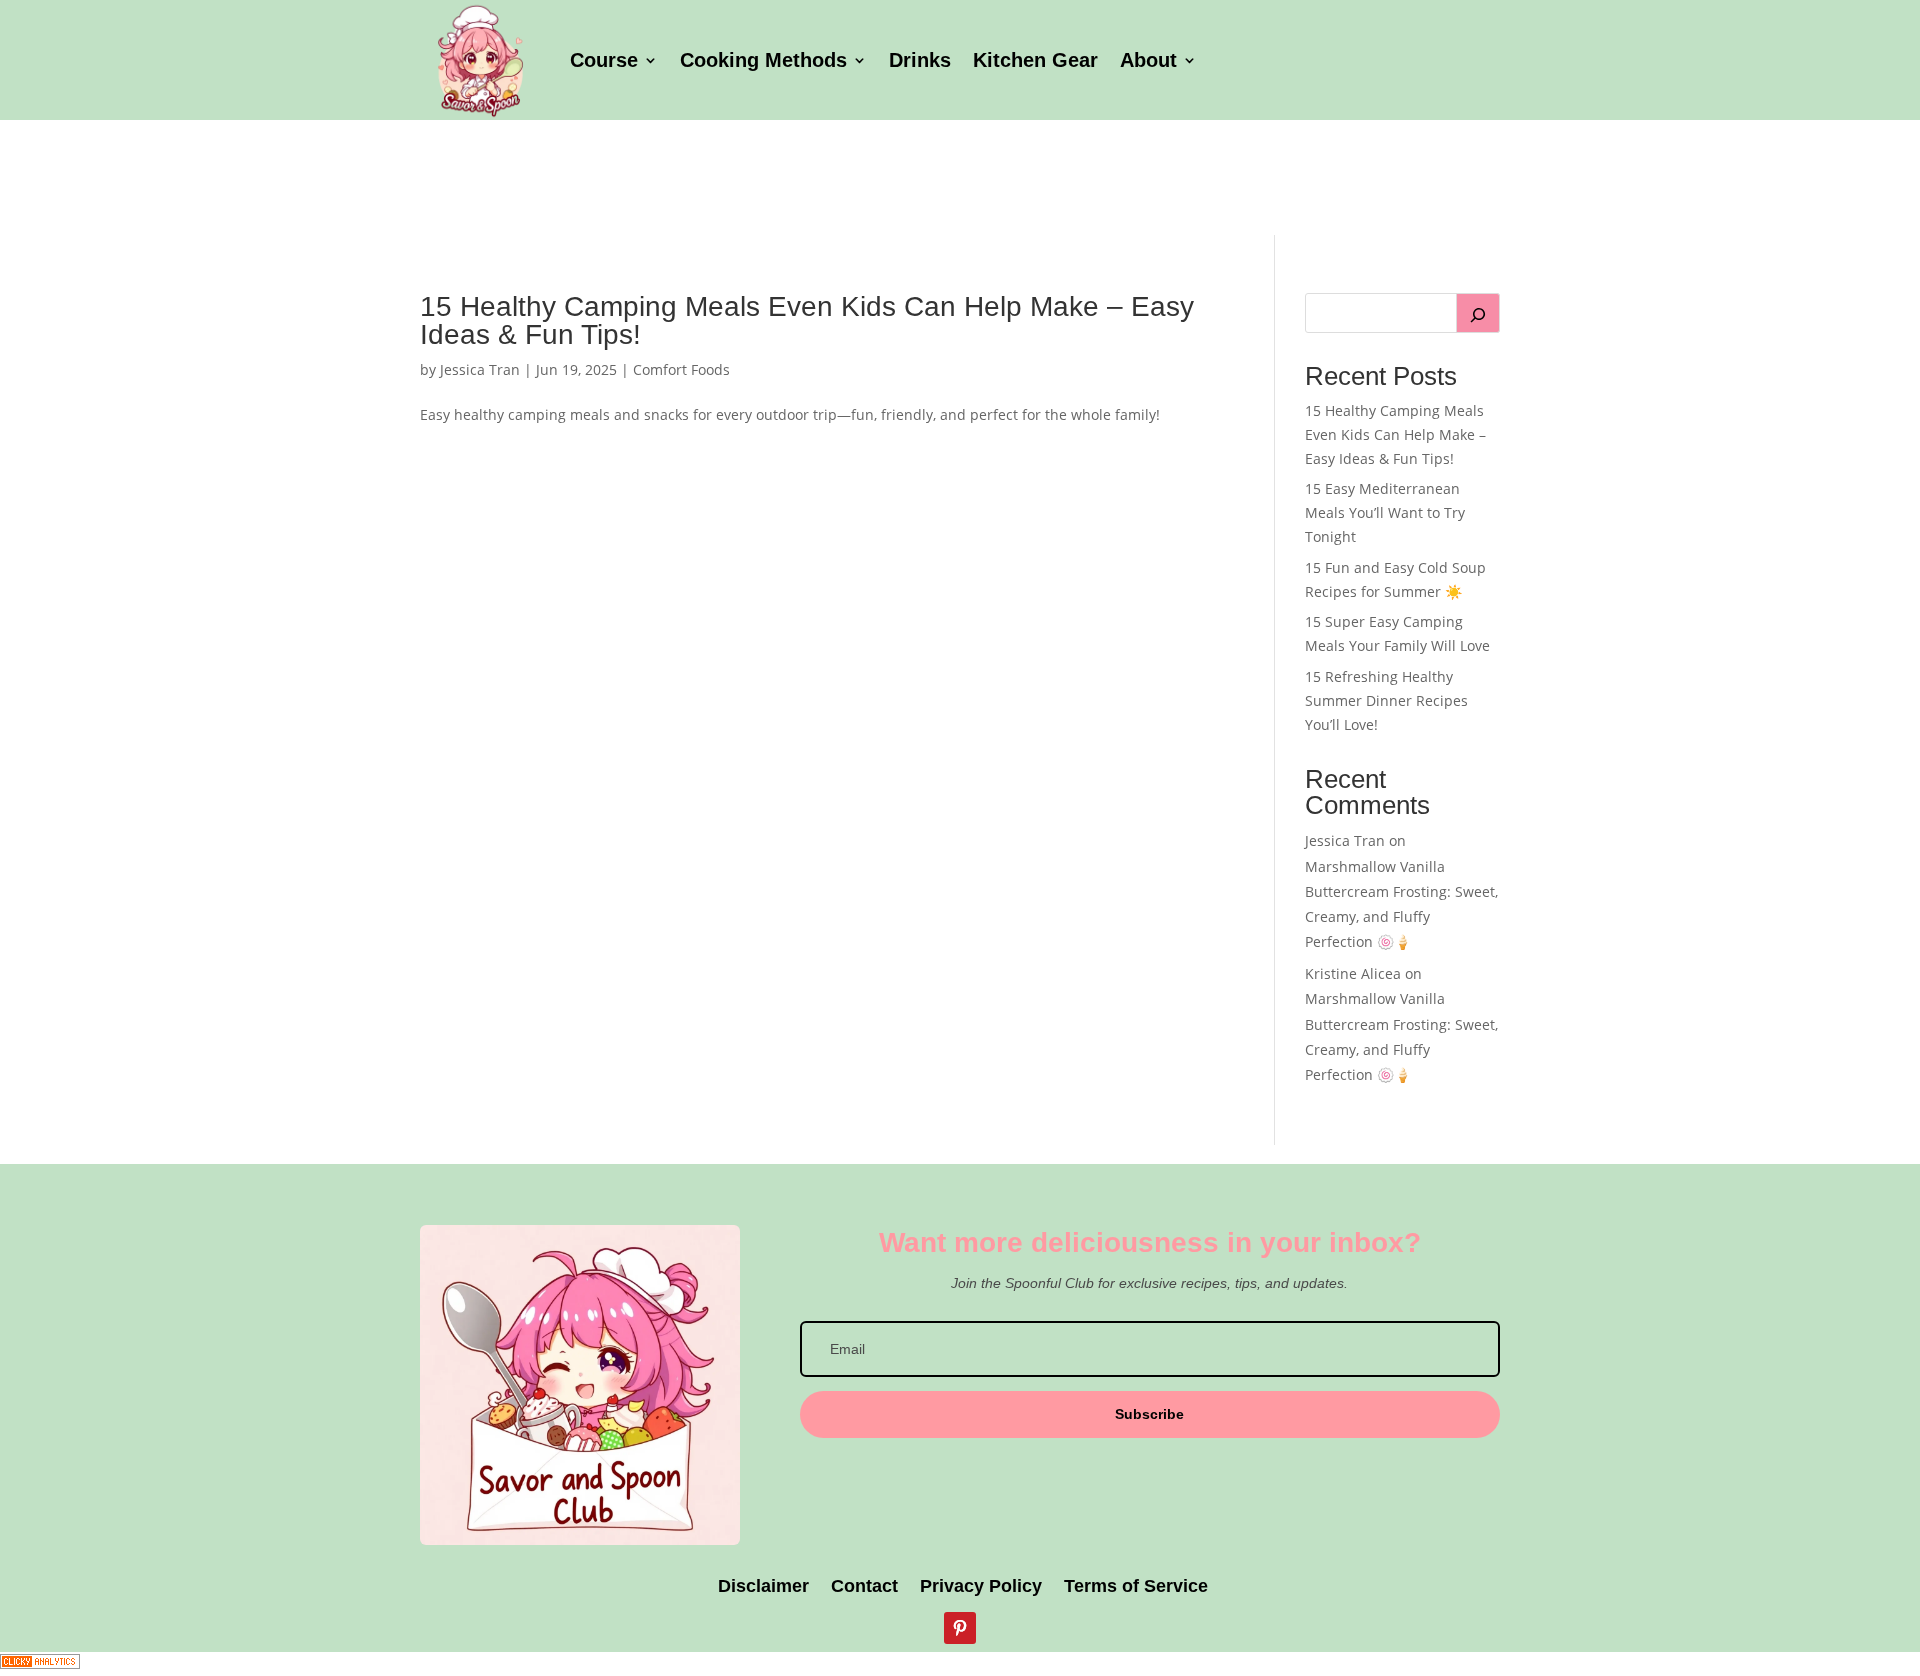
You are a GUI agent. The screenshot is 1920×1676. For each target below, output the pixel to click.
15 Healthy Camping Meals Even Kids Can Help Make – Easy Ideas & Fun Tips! (807, 320)
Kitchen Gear (1035, 60)
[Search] (1478, 313)
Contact (864, 1587)
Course (604, 60)
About (1148, 60)
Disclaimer (761, 1587)
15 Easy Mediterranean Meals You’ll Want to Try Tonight (1385, 512)
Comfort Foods (681, 369)
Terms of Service (1136, 1587)
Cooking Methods (763, 60)
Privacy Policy (981, 1587)
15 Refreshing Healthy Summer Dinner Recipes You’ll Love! (1386, 700)
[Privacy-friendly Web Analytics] (40, 1663)
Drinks (920, 60)
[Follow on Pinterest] (960, 1628)
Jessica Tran (480, 369)
